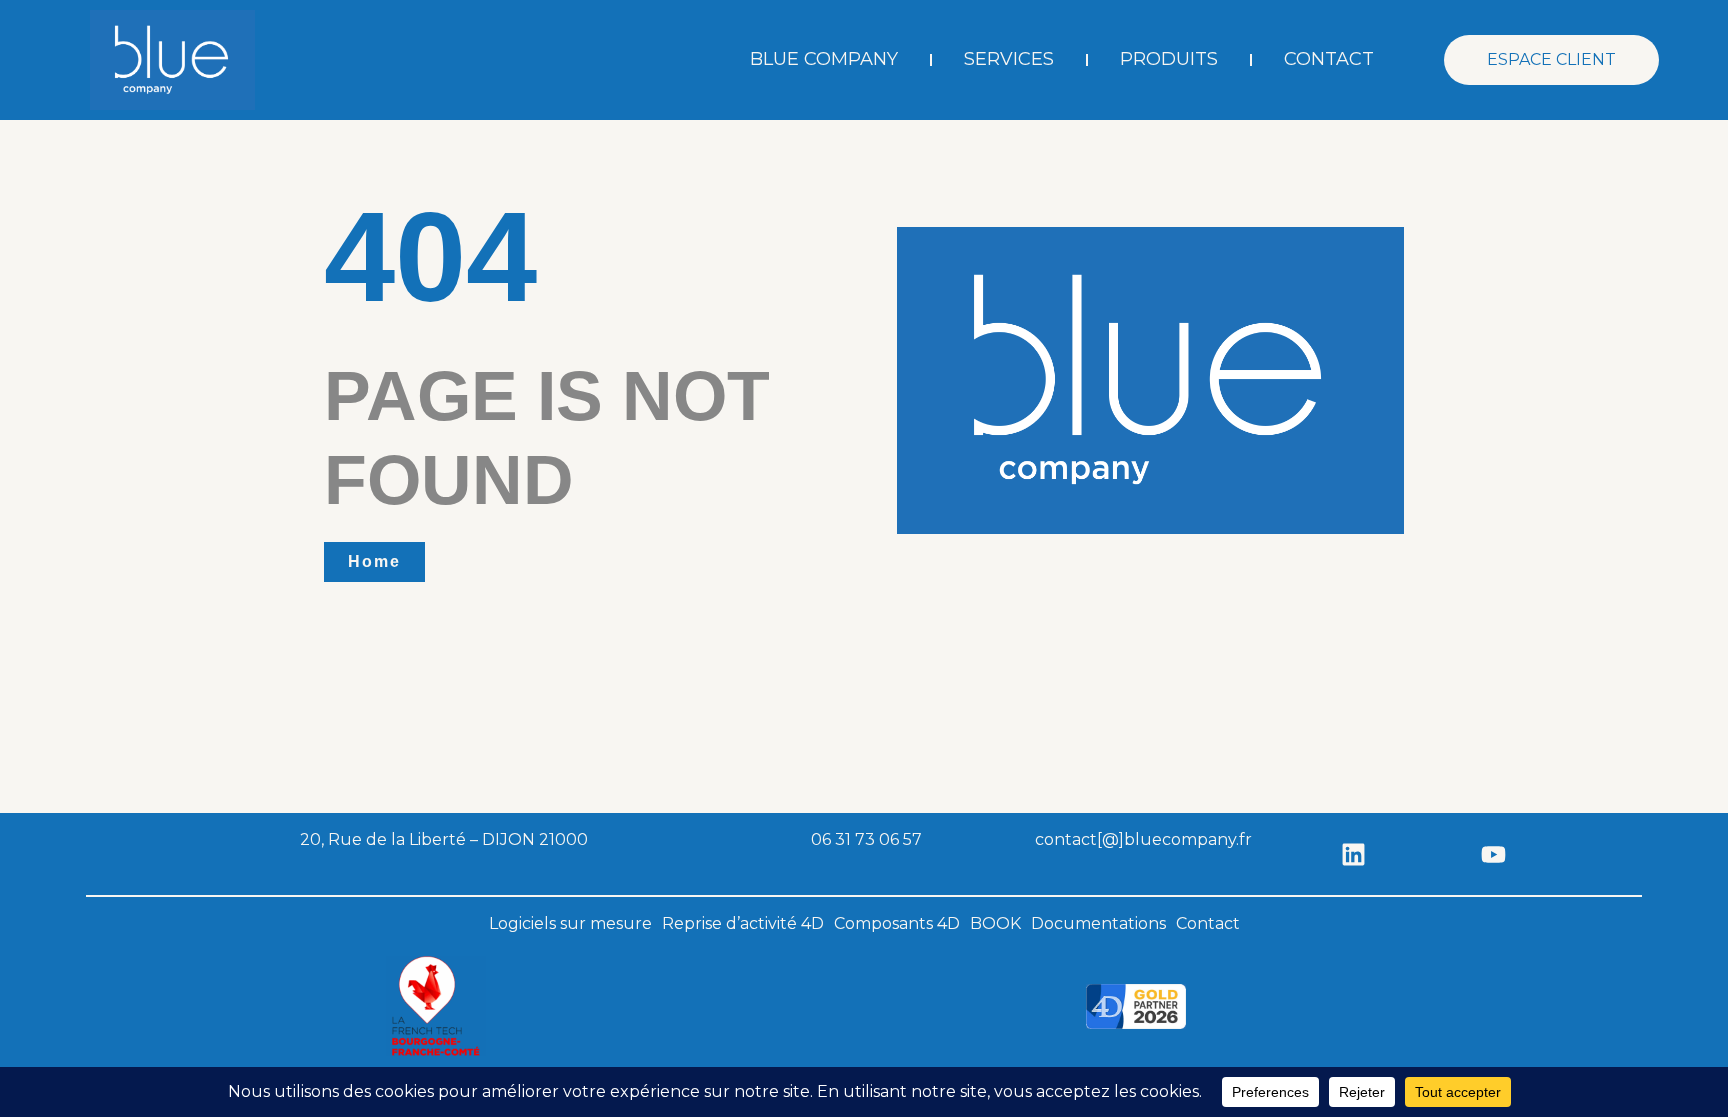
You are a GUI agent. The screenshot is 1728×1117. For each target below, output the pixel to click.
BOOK (995, 923)
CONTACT (1329, 59)
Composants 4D (897, 923)
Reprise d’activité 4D (743, 923)
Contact (1208, 923)
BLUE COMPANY (824, 59)
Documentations (1098, 923)
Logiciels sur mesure (570, 923)
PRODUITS (1169, 59)
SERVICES (1009, 59)
